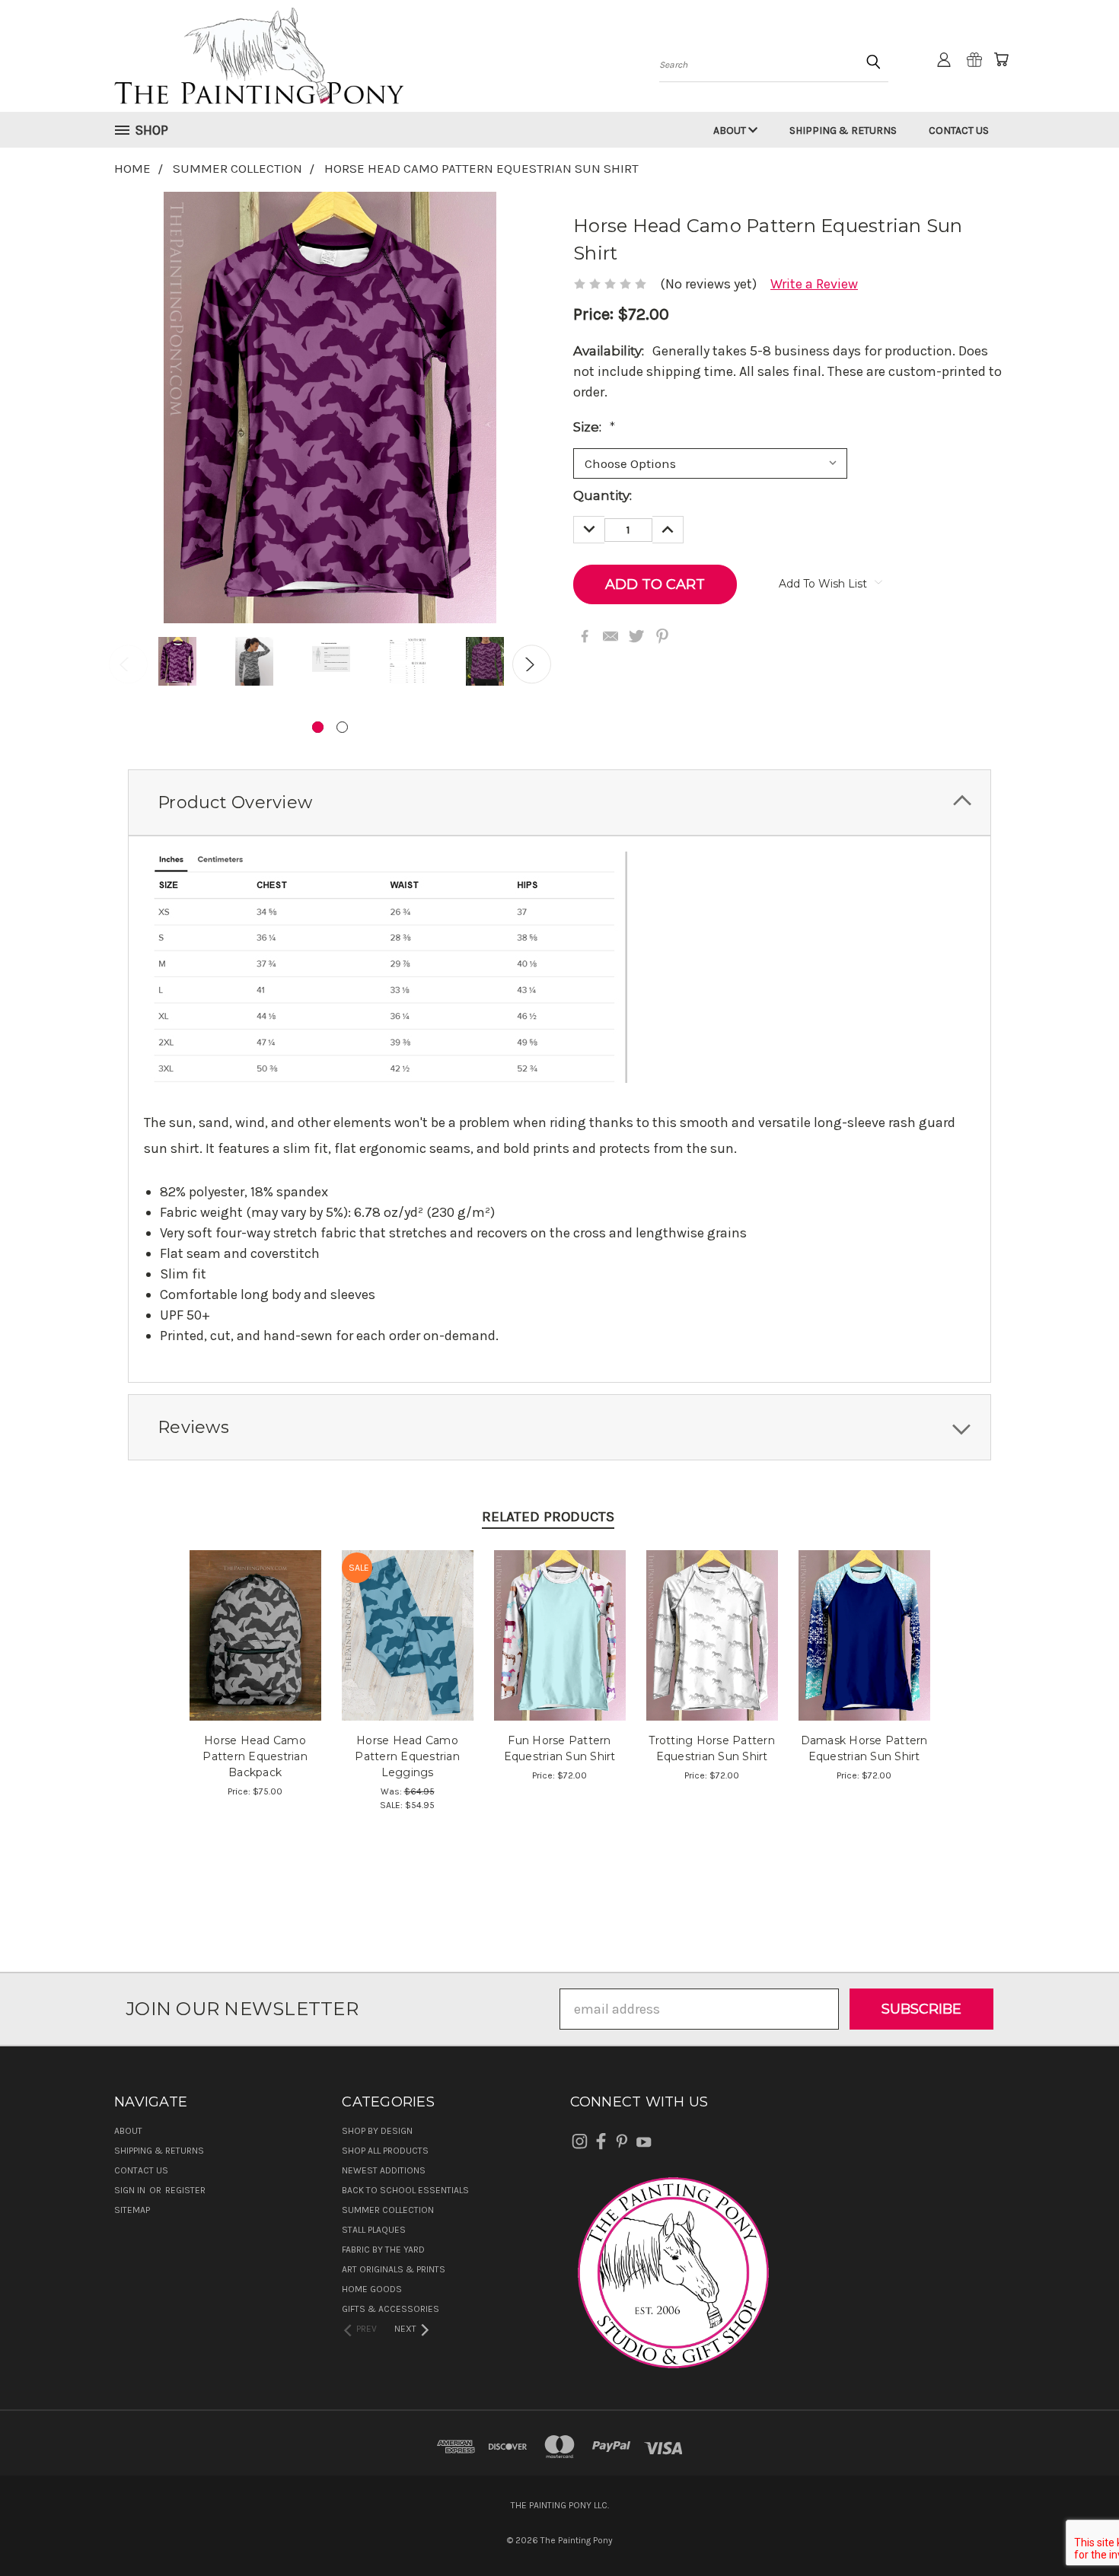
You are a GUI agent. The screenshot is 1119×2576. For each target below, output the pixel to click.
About (731, 131)
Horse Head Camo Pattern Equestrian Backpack (255, 1756)
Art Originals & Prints (394, 2269)
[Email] (611, 636)
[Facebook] (585, 636)
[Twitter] (636, 636)
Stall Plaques (374, 2230)
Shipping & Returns (843, 131)
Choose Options (408, 1650)
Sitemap (132, 2210)
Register (185, 2190)
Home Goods (372, 2289)
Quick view (255, 1616)
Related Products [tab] (548, 1517)
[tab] (559, 802)
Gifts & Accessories (391, 2309)
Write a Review (814, 284)
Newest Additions (384, 2170)
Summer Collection (388, 2210)
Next (532, 664)
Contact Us (959, 131)
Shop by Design (377, 2131)
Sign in (131, 2190)
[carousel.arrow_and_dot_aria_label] (342, 727)
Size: (594, 427)
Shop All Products (385, 2151)
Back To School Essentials (405, 2190)
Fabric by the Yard (383, 2250)
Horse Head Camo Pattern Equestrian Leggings (407, 1756)
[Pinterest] (662, 636)
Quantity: (603, 495)
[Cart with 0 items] (1001, 59)
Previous (128, 664)
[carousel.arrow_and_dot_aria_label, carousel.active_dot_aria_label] (318, 727)
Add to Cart (255, 1650)
